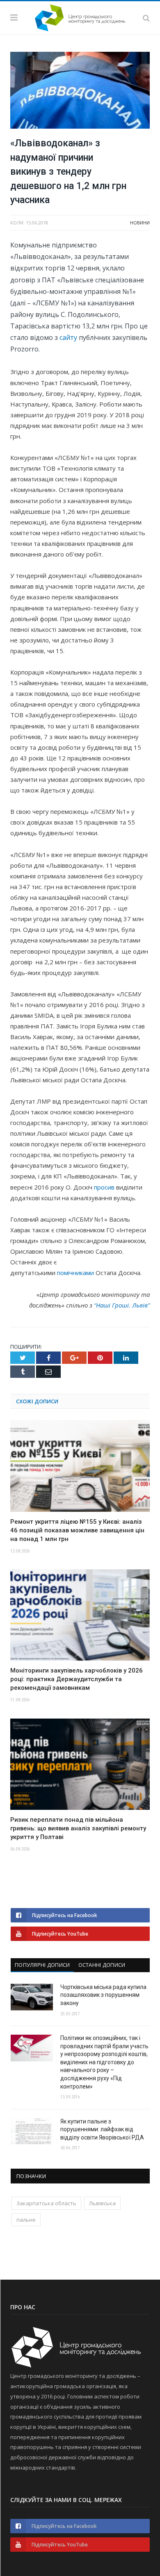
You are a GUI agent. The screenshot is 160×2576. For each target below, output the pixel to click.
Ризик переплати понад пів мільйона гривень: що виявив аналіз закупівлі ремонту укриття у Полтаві (78, 1828)
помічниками (75, 1273)
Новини (140, 223)
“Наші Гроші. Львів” (122, 1305)
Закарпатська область (46, 2203)
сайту (68, 337)
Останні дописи (102, 1965)
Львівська (102, 2203)
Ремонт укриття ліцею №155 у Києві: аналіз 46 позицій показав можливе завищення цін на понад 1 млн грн (77, 1530)
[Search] (146, 18)
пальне (26, 2220)
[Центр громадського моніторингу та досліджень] (80, 16)
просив (104, 1187)
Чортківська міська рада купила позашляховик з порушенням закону (103, 1995)
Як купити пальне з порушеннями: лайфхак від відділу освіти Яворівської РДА (102, 2129)
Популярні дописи (42, 1965)
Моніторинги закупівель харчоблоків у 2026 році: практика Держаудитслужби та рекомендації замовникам (77, 1679)
